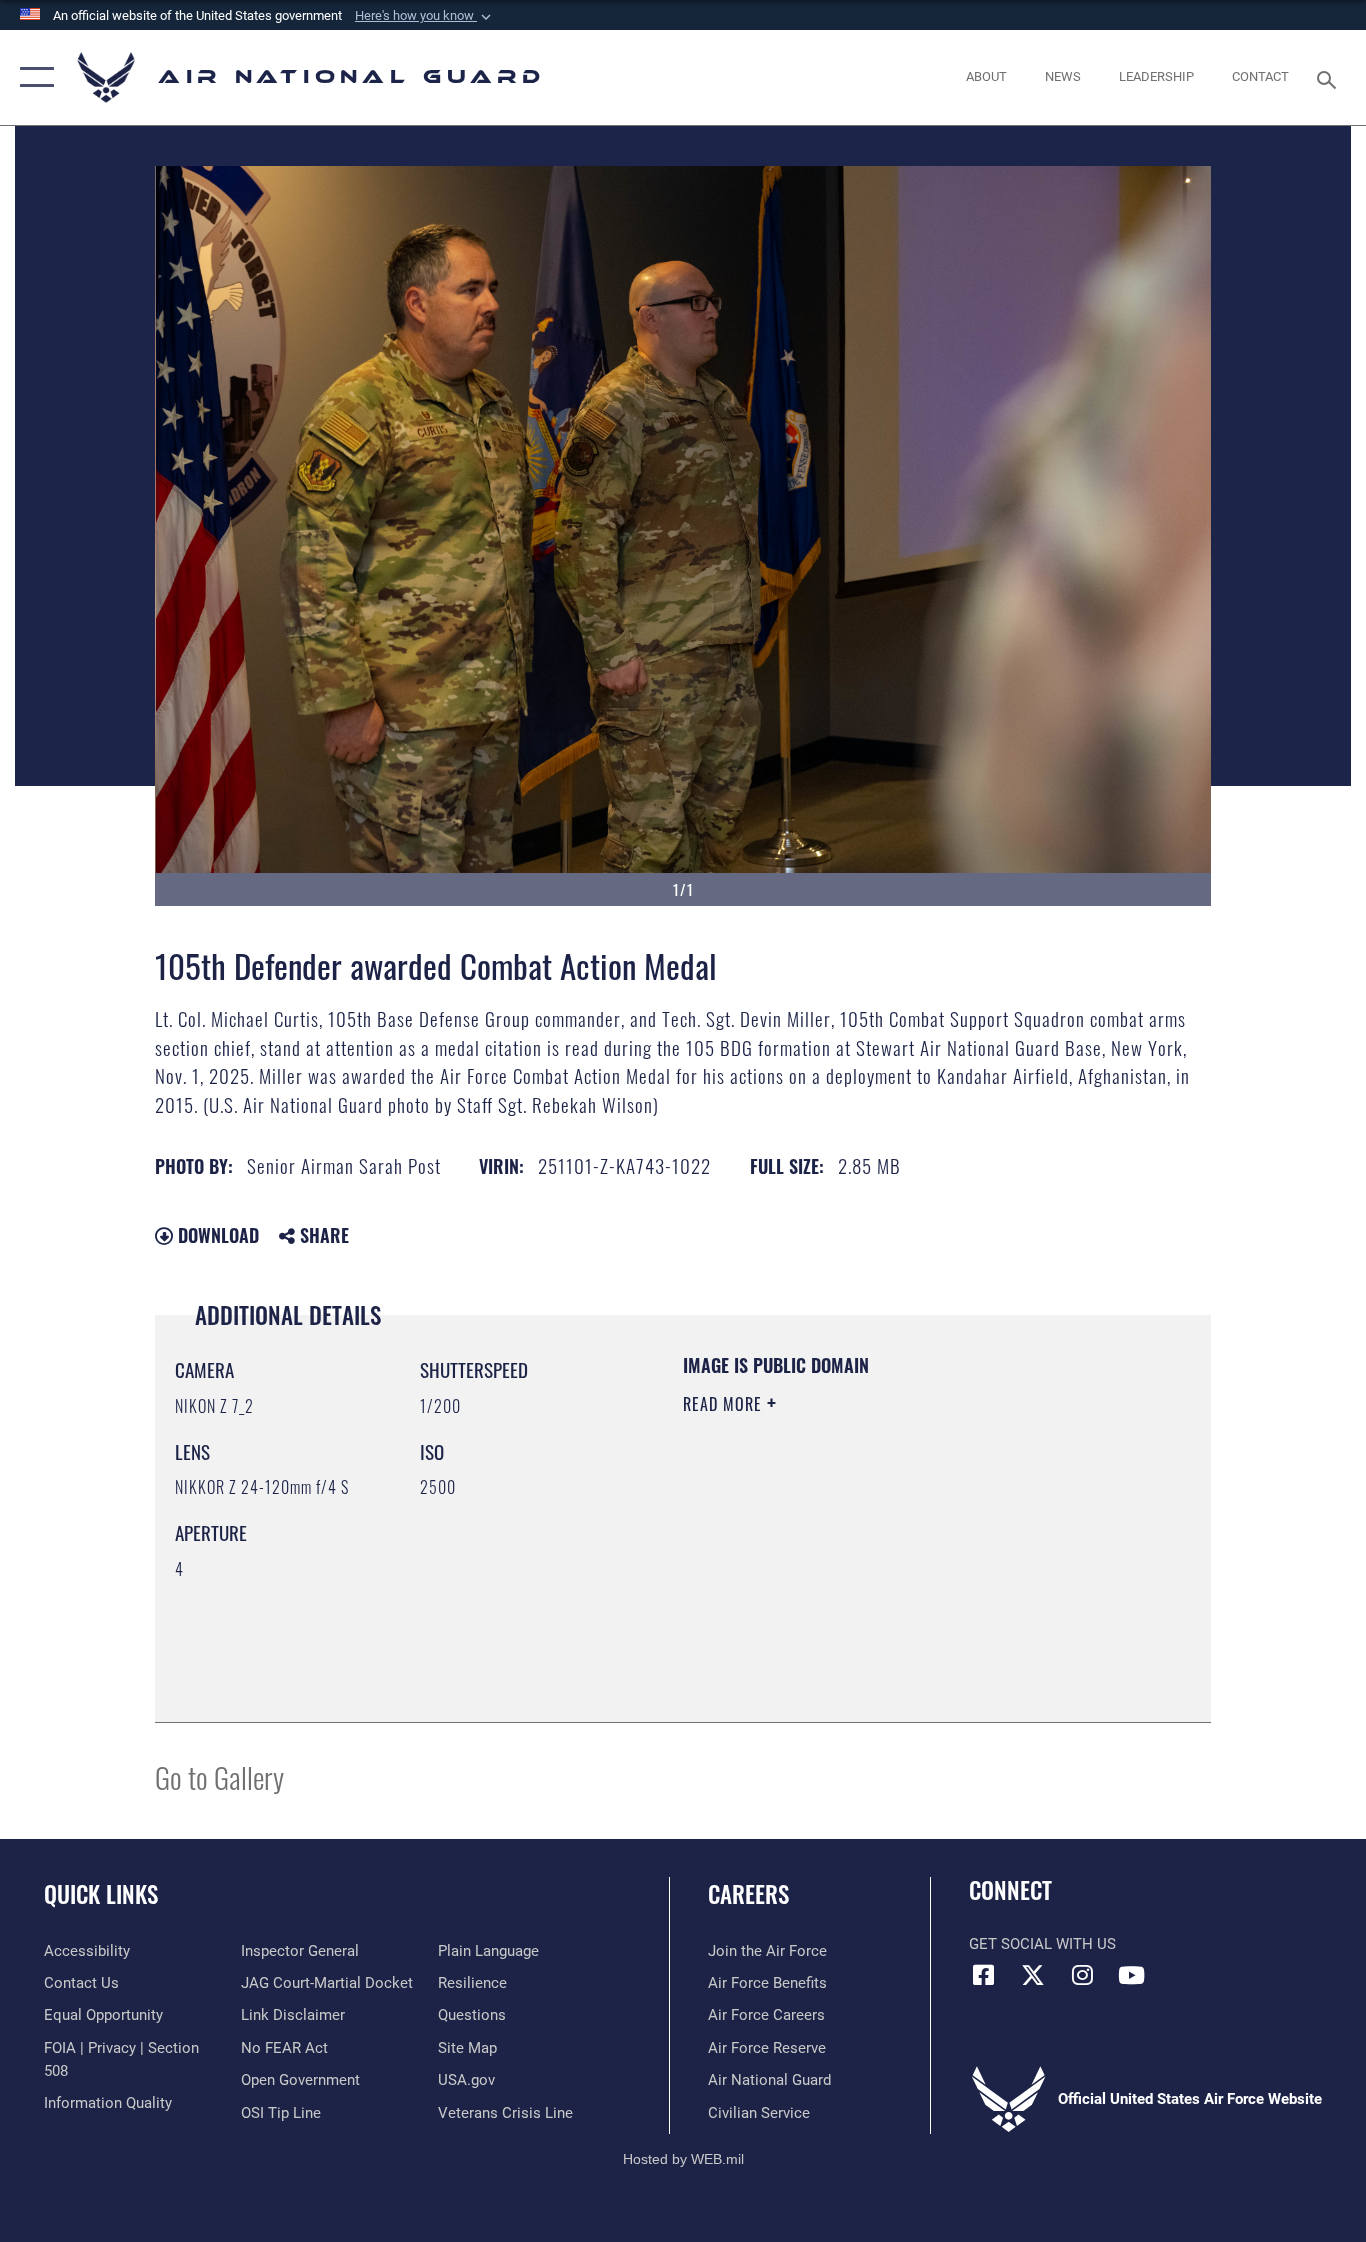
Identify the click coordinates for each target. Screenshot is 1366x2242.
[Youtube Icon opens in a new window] (1131, 1975)
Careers (748, 1894)
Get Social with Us (1042, 1944)
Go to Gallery (219, 1776)
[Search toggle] (1330, 78)
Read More (725, 1404)
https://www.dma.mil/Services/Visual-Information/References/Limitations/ (917, 1559)
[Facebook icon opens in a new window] (984, 1975)
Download (216, 1235)
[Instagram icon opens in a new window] (1082, 1975)
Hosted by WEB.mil (683, 2159)
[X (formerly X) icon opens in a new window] (1033, 1975)
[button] (425, 16)
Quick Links (101, 1894)
